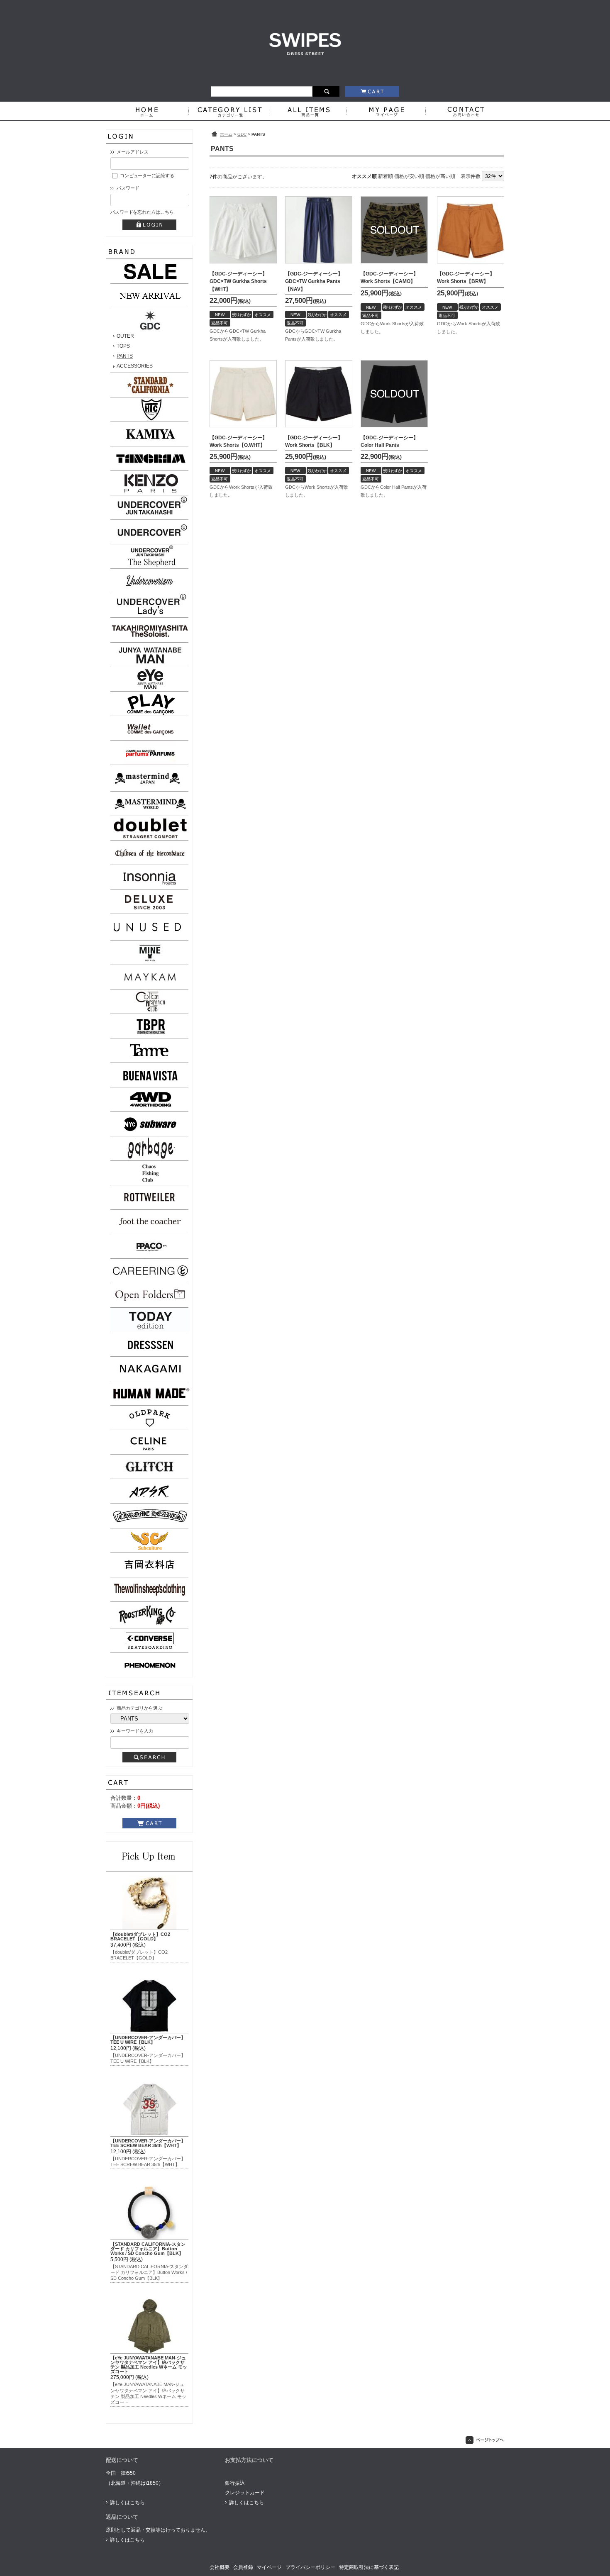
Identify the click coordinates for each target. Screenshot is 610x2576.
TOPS (123, 346)
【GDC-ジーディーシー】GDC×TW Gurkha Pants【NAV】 (314, 281)
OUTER (125, 336)
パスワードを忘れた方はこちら (142, 212)
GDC (242, 134)
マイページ (269, 2567)
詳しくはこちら (127, 2503)
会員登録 (243, 2567)
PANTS (125, 356)
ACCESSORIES (135, 366)
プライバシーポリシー (310, 2567)
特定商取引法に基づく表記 (369, 2567)
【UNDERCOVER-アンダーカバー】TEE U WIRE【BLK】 (148, 2040)
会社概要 (220, 2567)
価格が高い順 (440, 176)
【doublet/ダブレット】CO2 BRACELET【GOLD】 (140, 1936)
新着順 (386, 176)
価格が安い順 (409, 176)
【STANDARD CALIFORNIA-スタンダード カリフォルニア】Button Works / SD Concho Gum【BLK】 (148, 2249)
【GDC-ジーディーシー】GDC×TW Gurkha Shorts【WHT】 (238, 281)
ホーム (226, 134)
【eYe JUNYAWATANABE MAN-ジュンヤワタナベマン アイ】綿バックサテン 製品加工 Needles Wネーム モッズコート (149, 2364)
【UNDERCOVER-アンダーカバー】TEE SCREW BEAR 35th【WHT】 (148, 2143)
